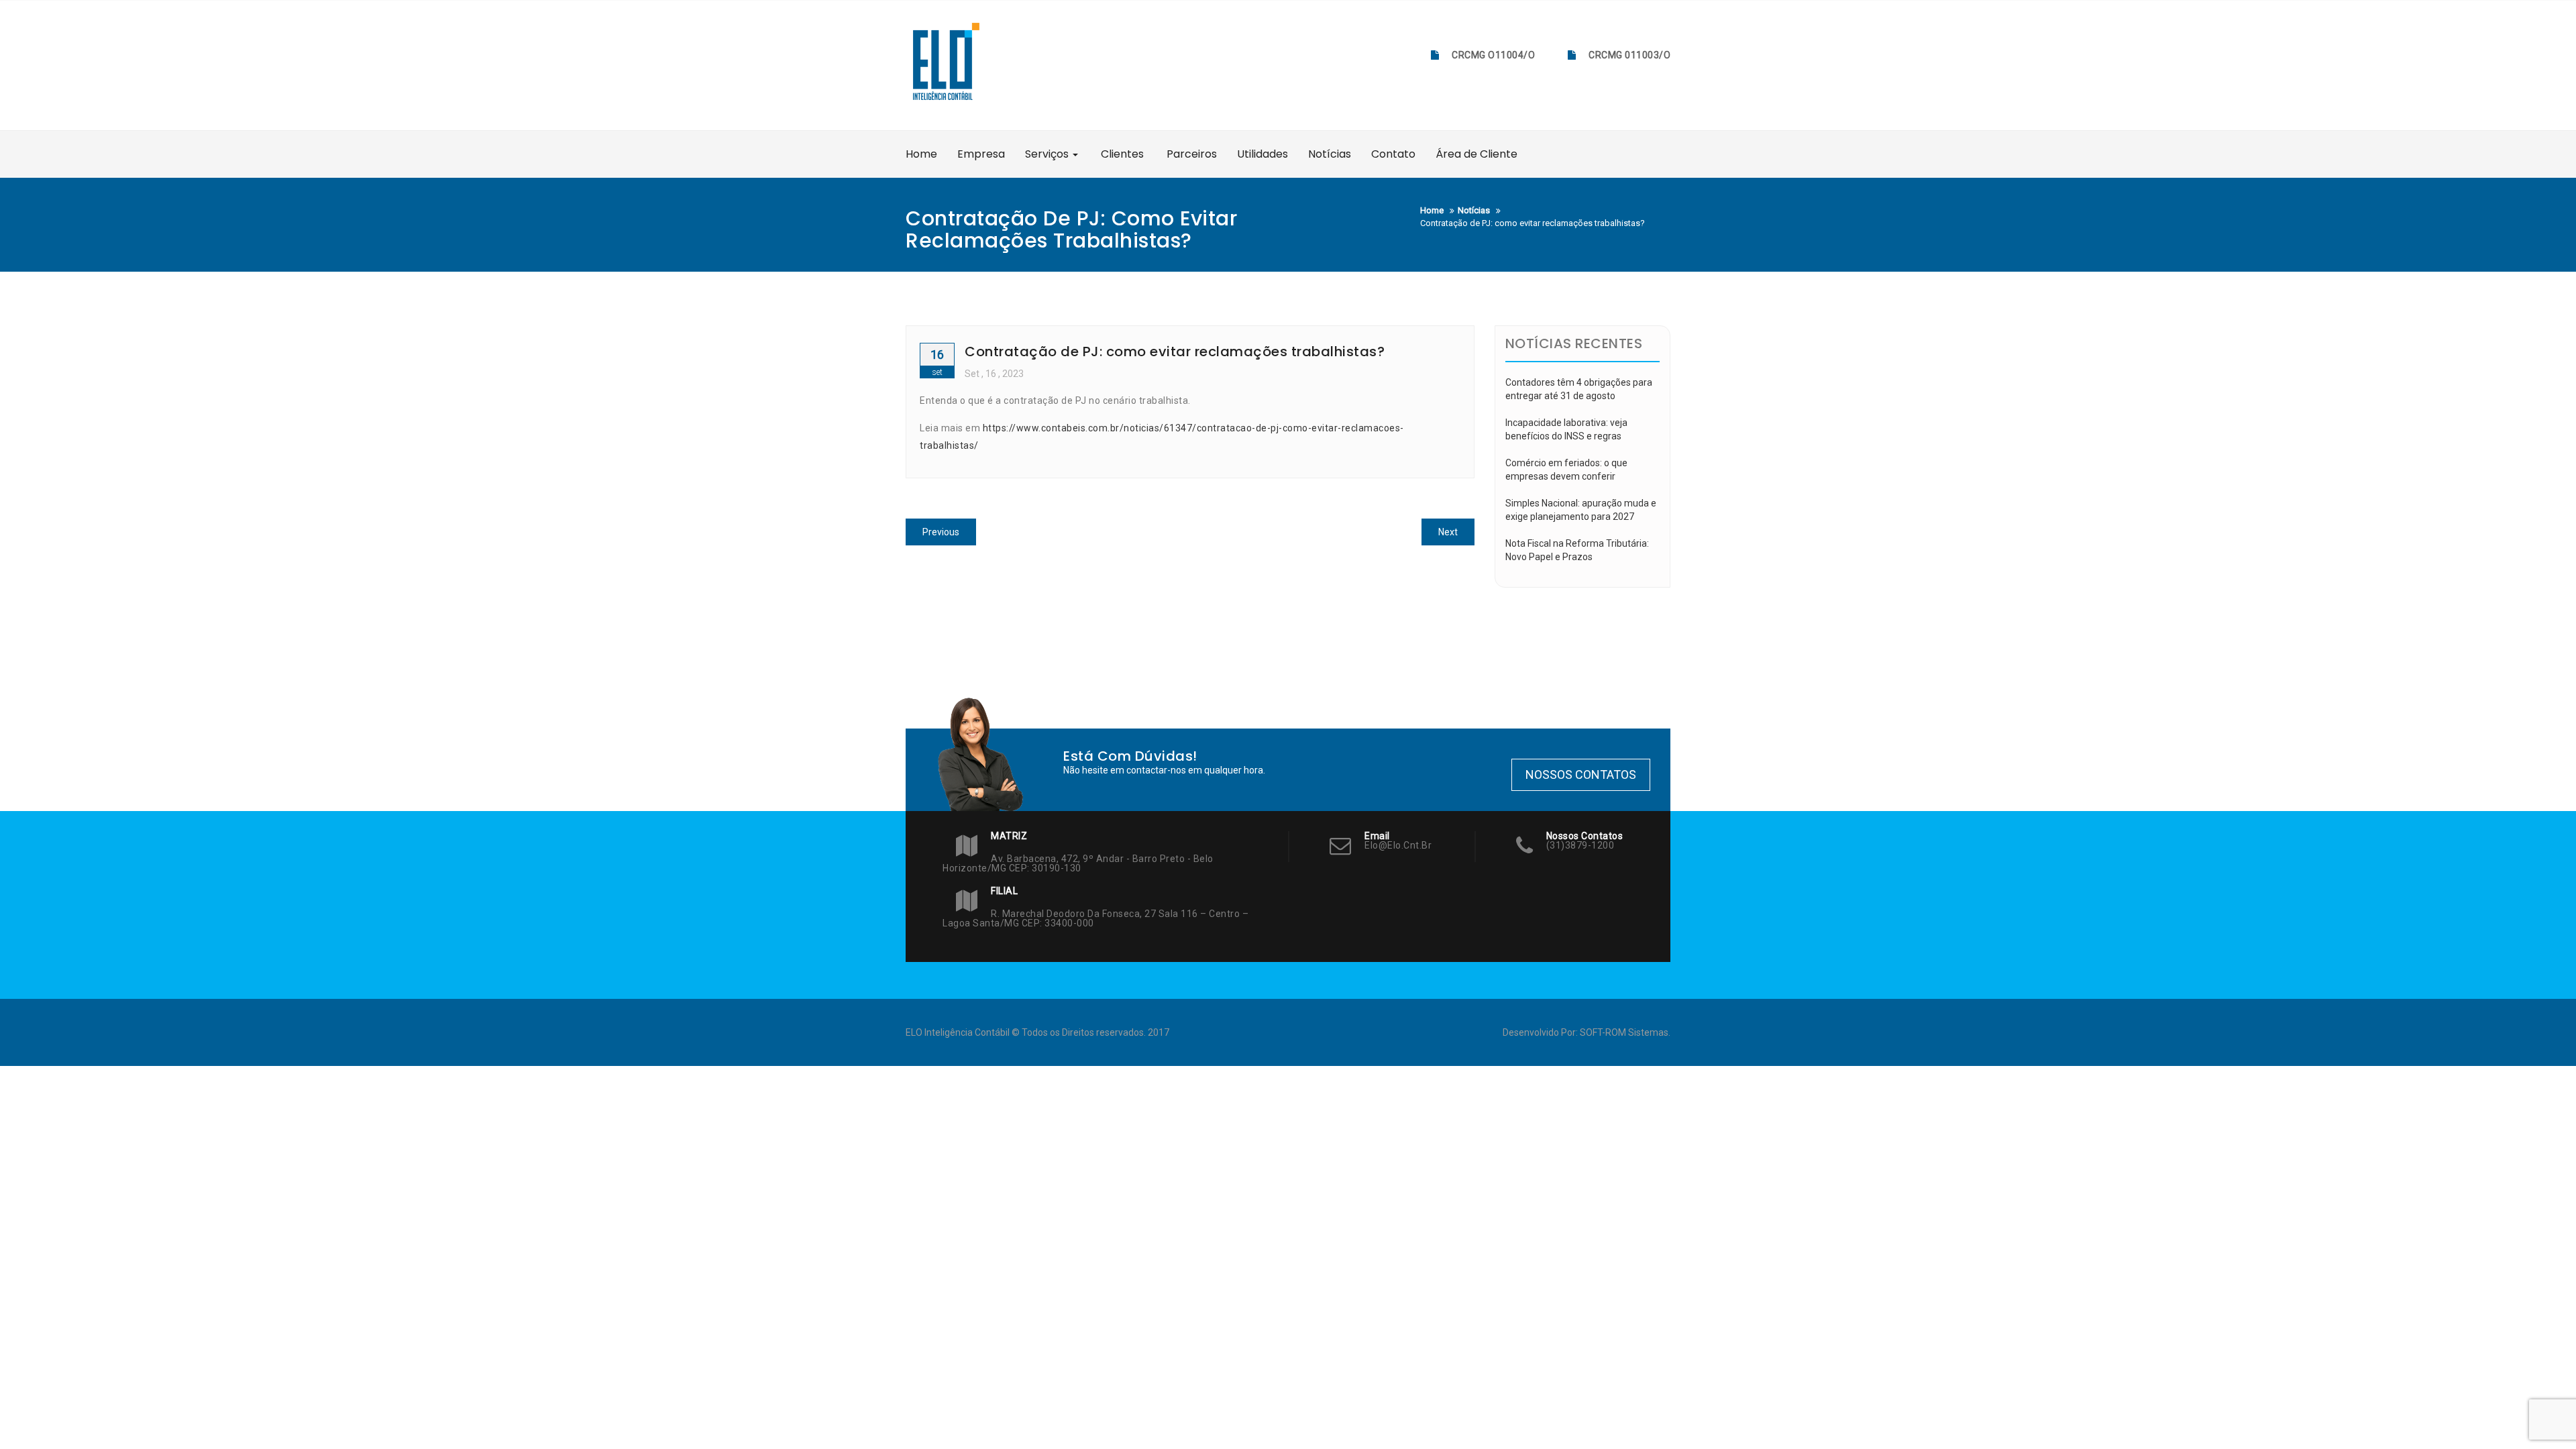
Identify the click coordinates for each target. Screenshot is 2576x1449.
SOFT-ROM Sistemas (1624, 1032)
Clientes (1121, 154)
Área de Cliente (1477, 154)
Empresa (981, 154)
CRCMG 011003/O (1629, 55)
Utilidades (1263, 154)
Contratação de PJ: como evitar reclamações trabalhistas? (1175, 352)
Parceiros (1190, 154)
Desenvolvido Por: (1541, 1032)
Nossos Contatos (1581, 774)
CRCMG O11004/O (1493, 55)
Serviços (1048, 154)
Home (921, 154)
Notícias (1330, 154)
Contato (1393, 154)
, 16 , (994, 374)
